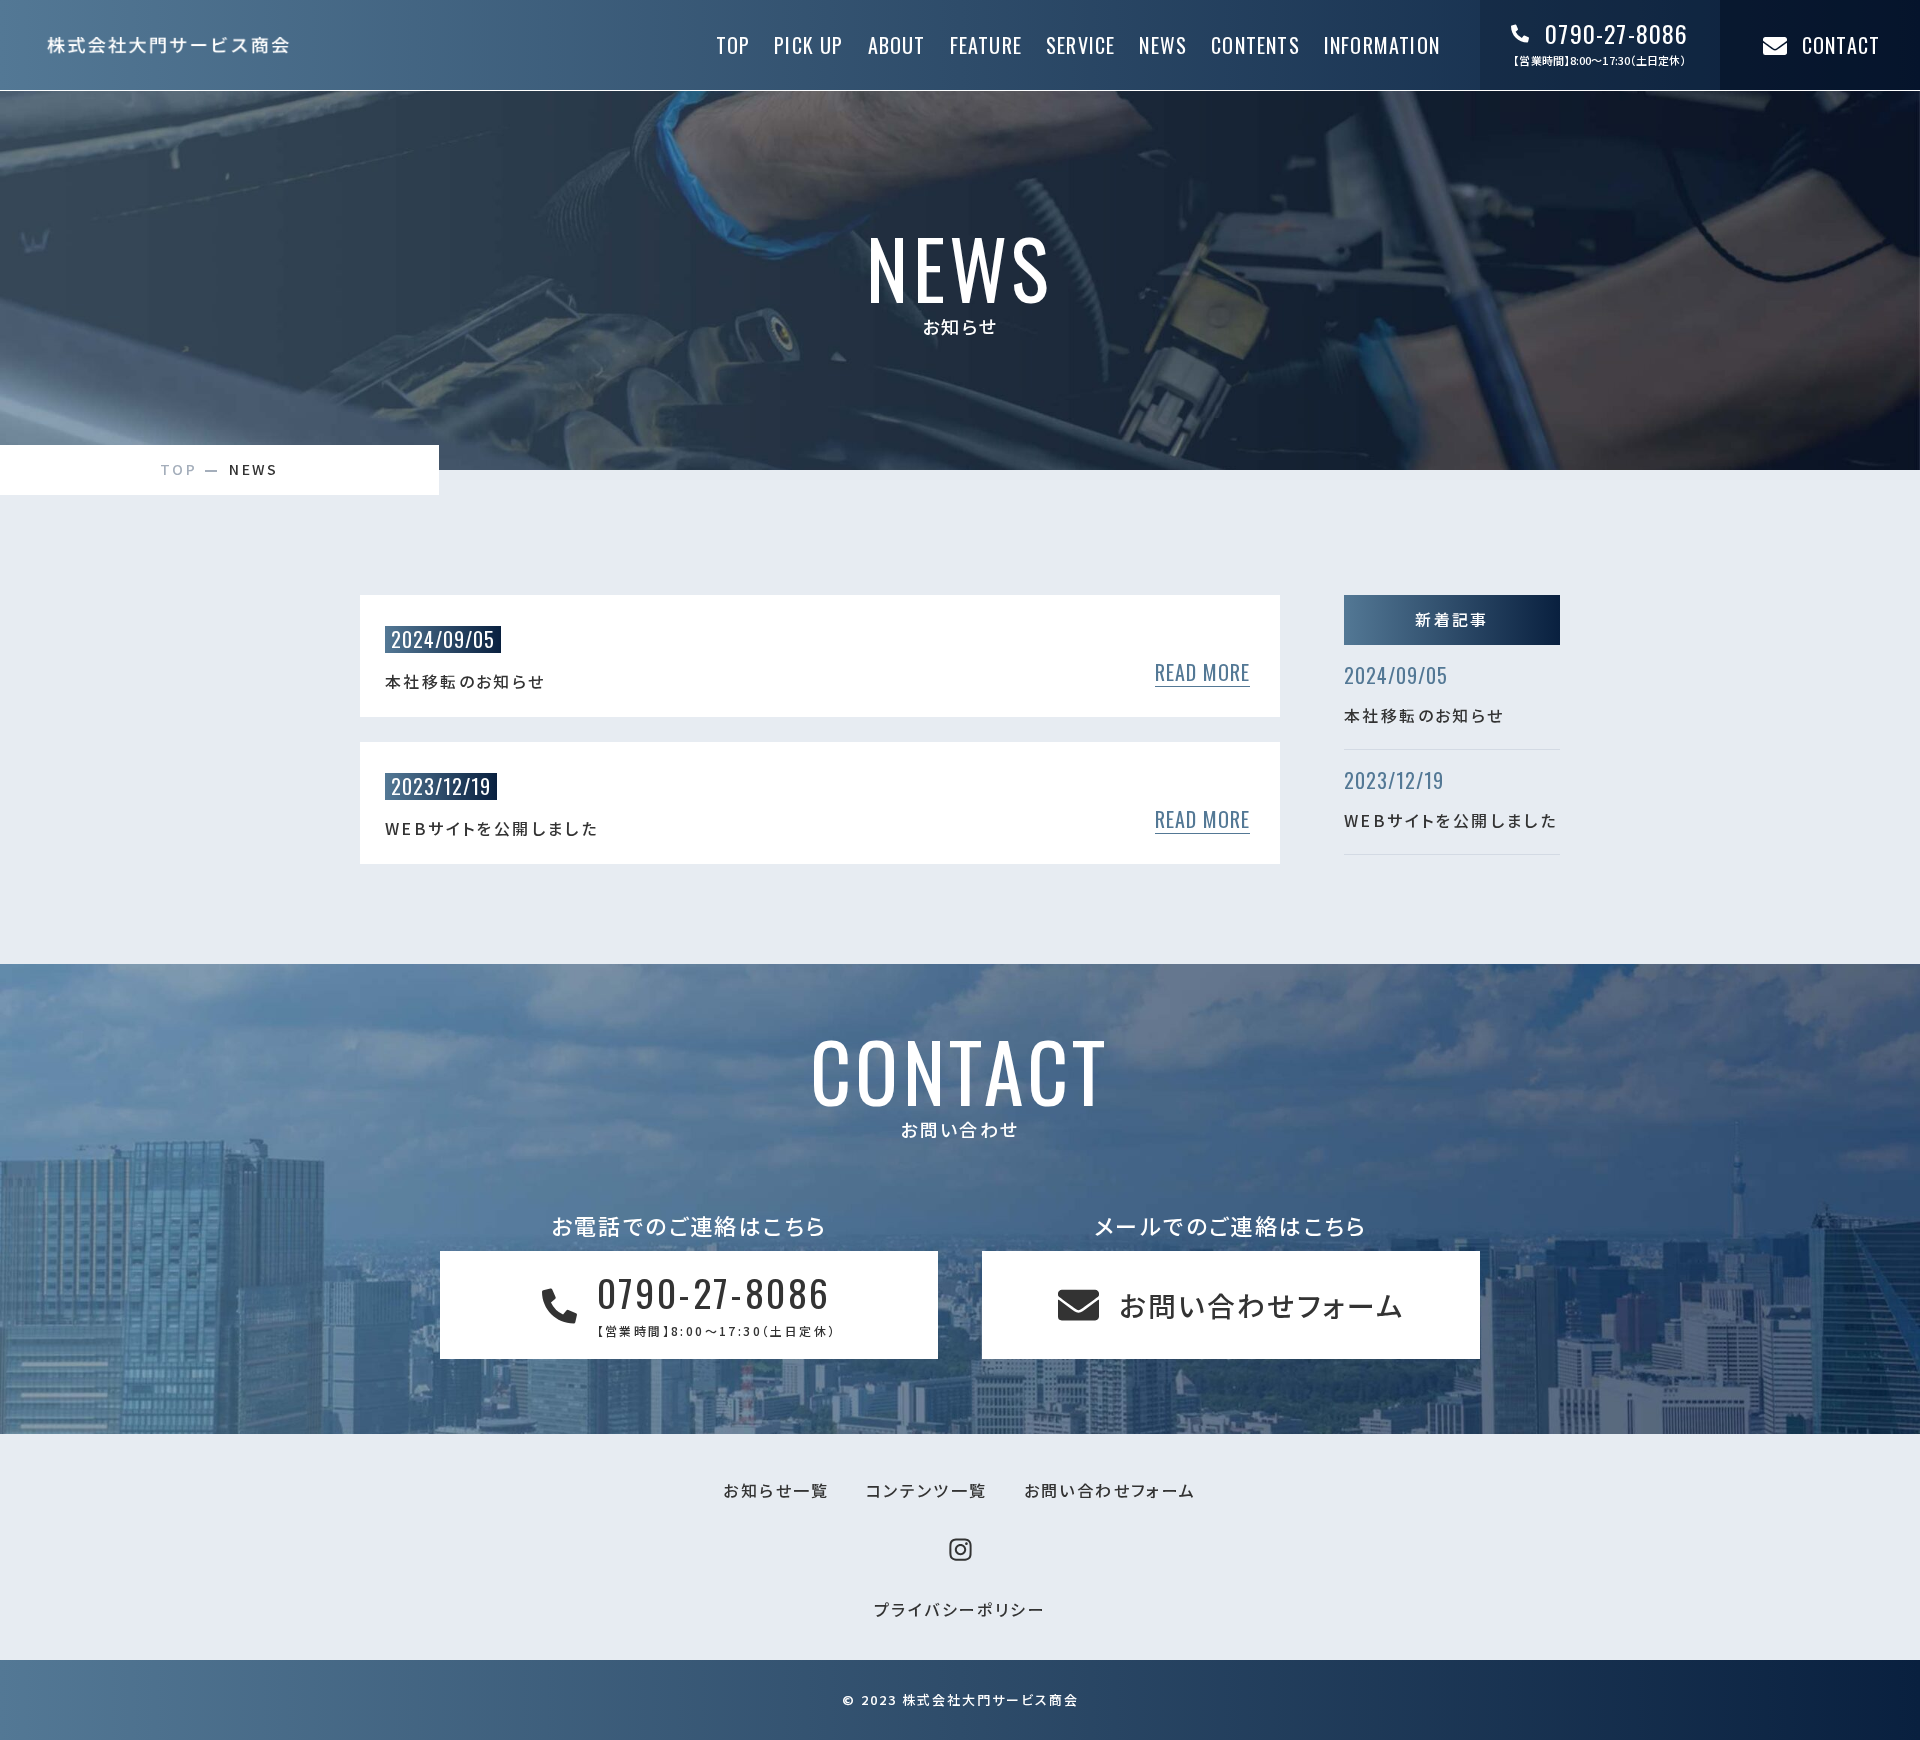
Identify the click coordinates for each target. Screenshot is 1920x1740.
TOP (733, 45)
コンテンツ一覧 (927, 1490)
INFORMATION (1382, 45)
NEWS (1163, 45)
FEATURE (986, 45)
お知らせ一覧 (776, 1490)
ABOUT (897, 45)
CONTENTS (1255, 45)
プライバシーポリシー (960, 1609)
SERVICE (1080, 45)
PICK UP (808, 45)
